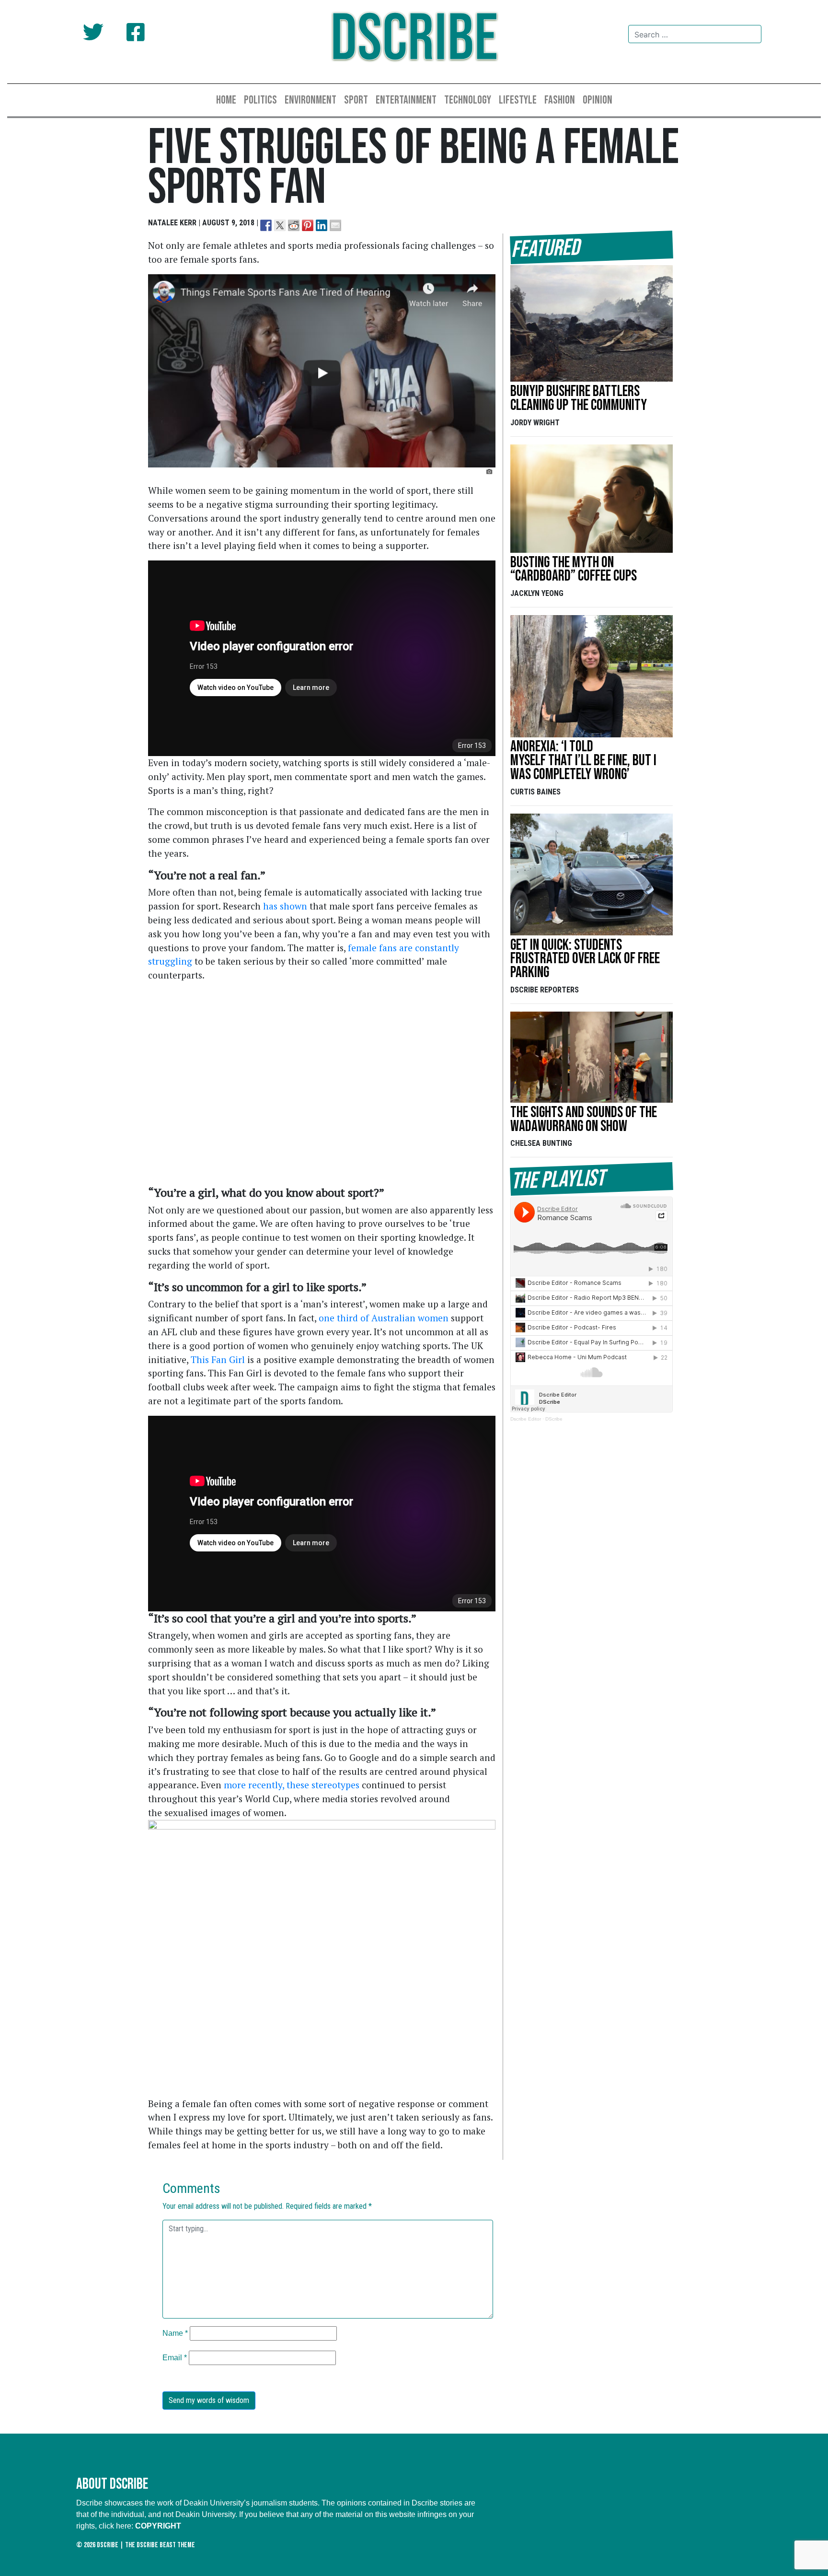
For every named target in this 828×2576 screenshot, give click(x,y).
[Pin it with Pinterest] (308, 225)
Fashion (560, 100)
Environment (310, 100)
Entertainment (406, 100)
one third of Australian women (385, 1318)
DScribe (414, 40)
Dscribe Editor (526, 1419)
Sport (356, 100)
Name (175, 2333)
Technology (468, 100)
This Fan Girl (218, 1359)
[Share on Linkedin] (322, 225)
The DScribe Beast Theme (160, 2545)
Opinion (598, 100)
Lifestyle (518, 100)
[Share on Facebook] (266, 225)
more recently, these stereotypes (292, 1785)
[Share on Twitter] (280, 225)
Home (226, 100)
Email (175, 2358)
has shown (285, 906)
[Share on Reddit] (294, 225)
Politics (260, 100)
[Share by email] (335, 225)
